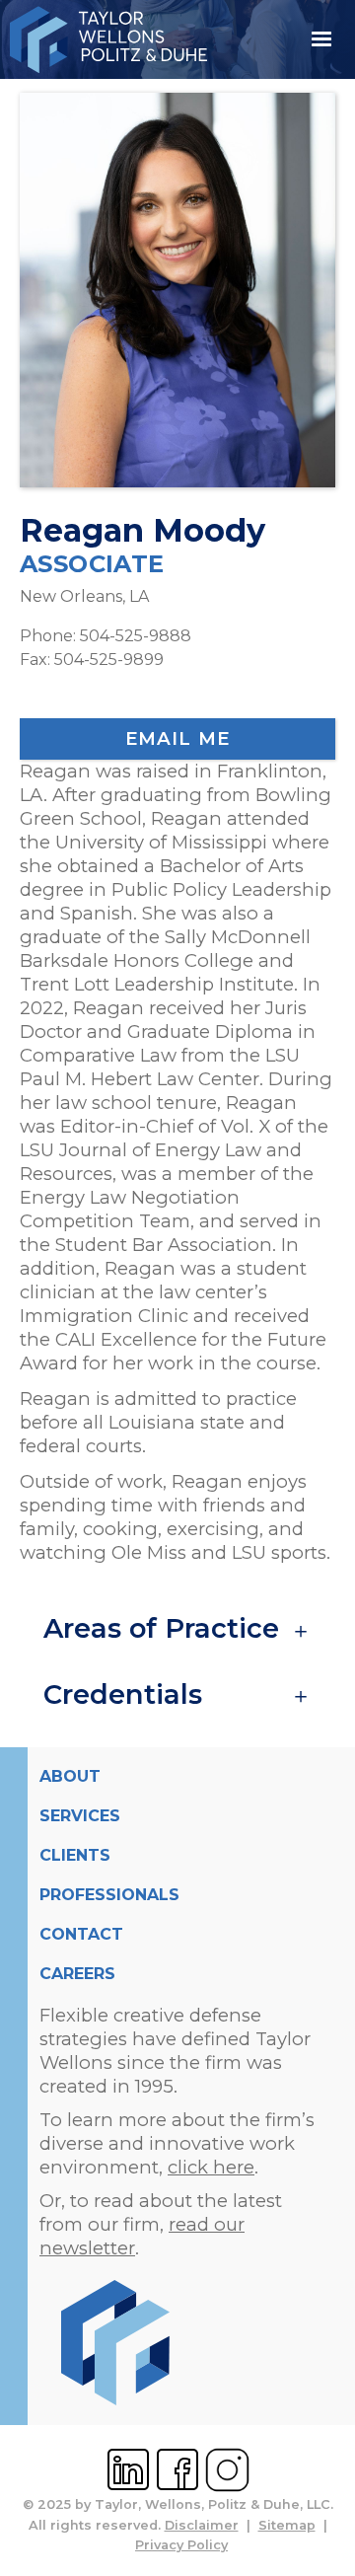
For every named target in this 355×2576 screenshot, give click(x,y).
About (70, 1776)
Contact (81, 1934)
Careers (77, 1974)
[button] (321, 39)
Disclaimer (202, 2525)
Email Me (178, 738)
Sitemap (287, 2525)
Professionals (109, 1895)
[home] (145, 39)
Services (80, 1816)
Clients (75, 1855)
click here (211, 2167)
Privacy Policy (181, 2545)
